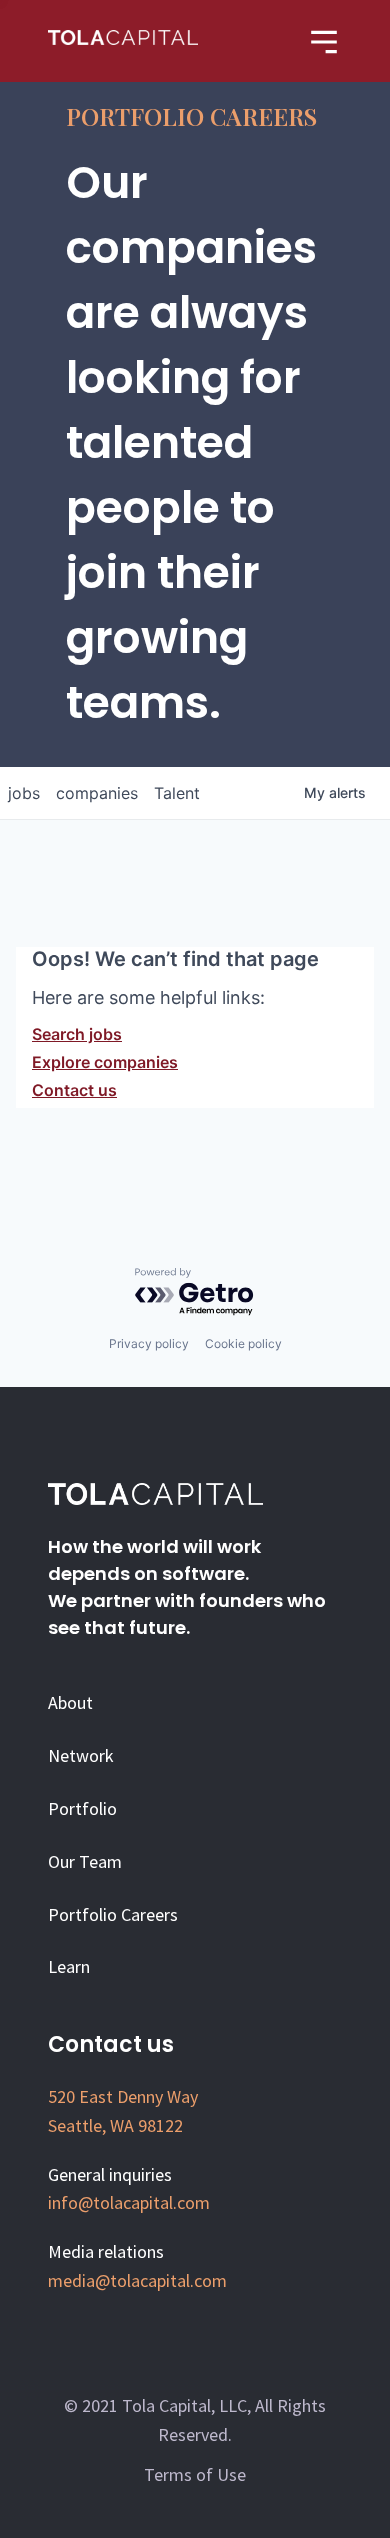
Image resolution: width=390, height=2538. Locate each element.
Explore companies (105, 1062)
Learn (69, 1966)
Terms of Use (195, 2474)
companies (97, 793)
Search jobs (77, 1034)
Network (81, 1755)
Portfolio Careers (113, 1914)
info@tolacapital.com (129, 2202)
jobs (24, 793)
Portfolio (82, 1808)
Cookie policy (243, 1343)
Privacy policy (149, 1343)
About (70, 1702)
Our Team (85, 1861)
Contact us (74, 1090)
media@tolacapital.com (137, 2280)
